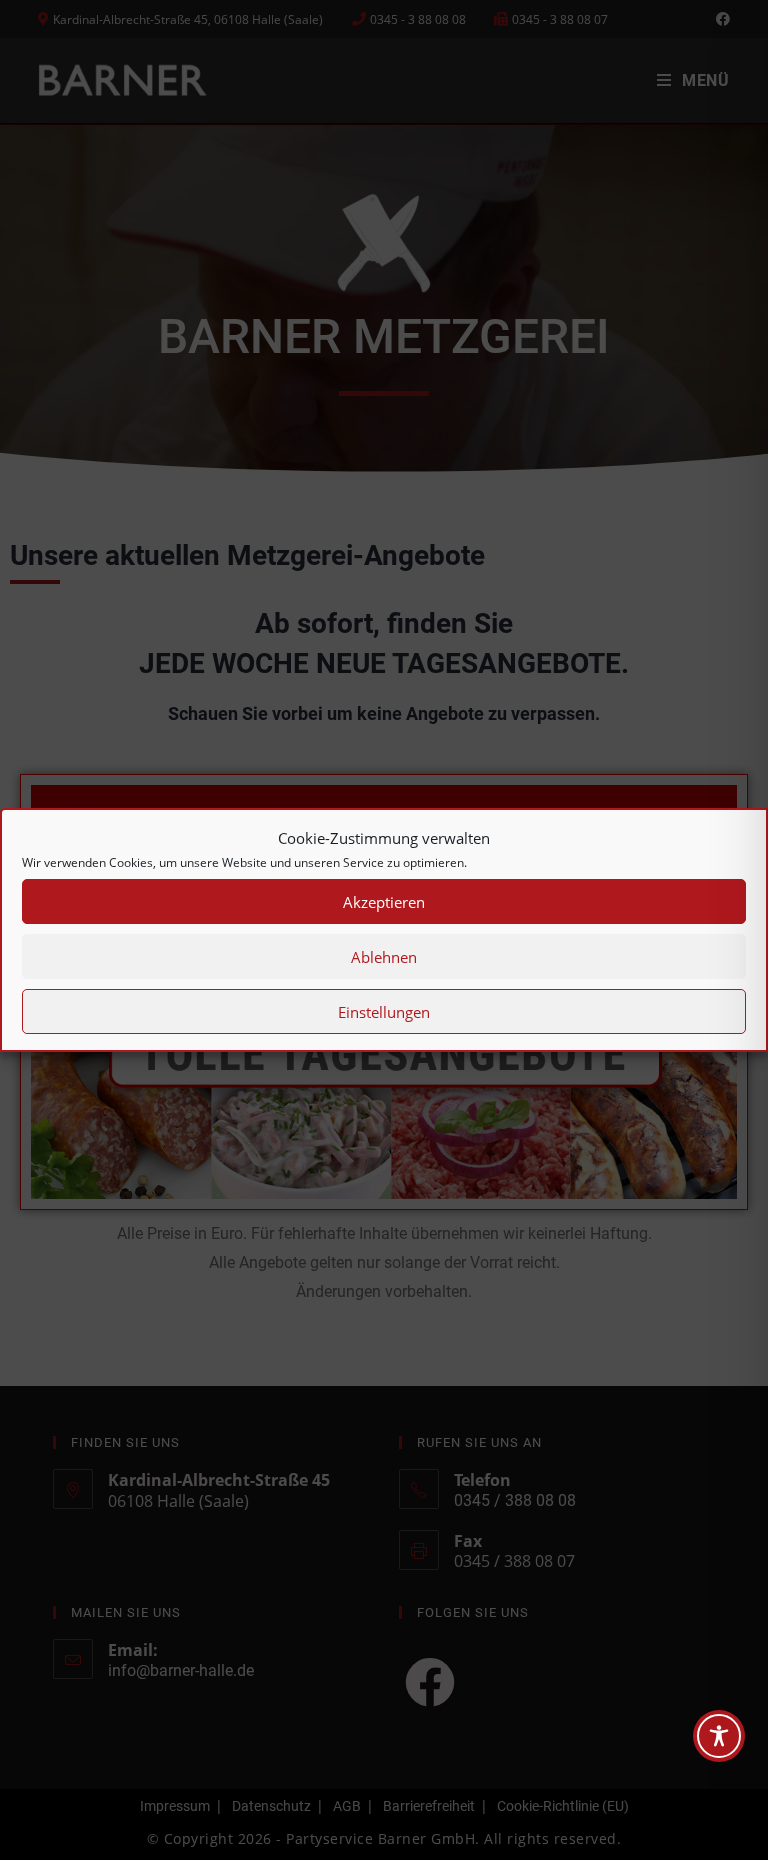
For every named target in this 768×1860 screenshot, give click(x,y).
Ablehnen (384, 957)
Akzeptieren (384, 902)
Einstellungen (384, 1012)
